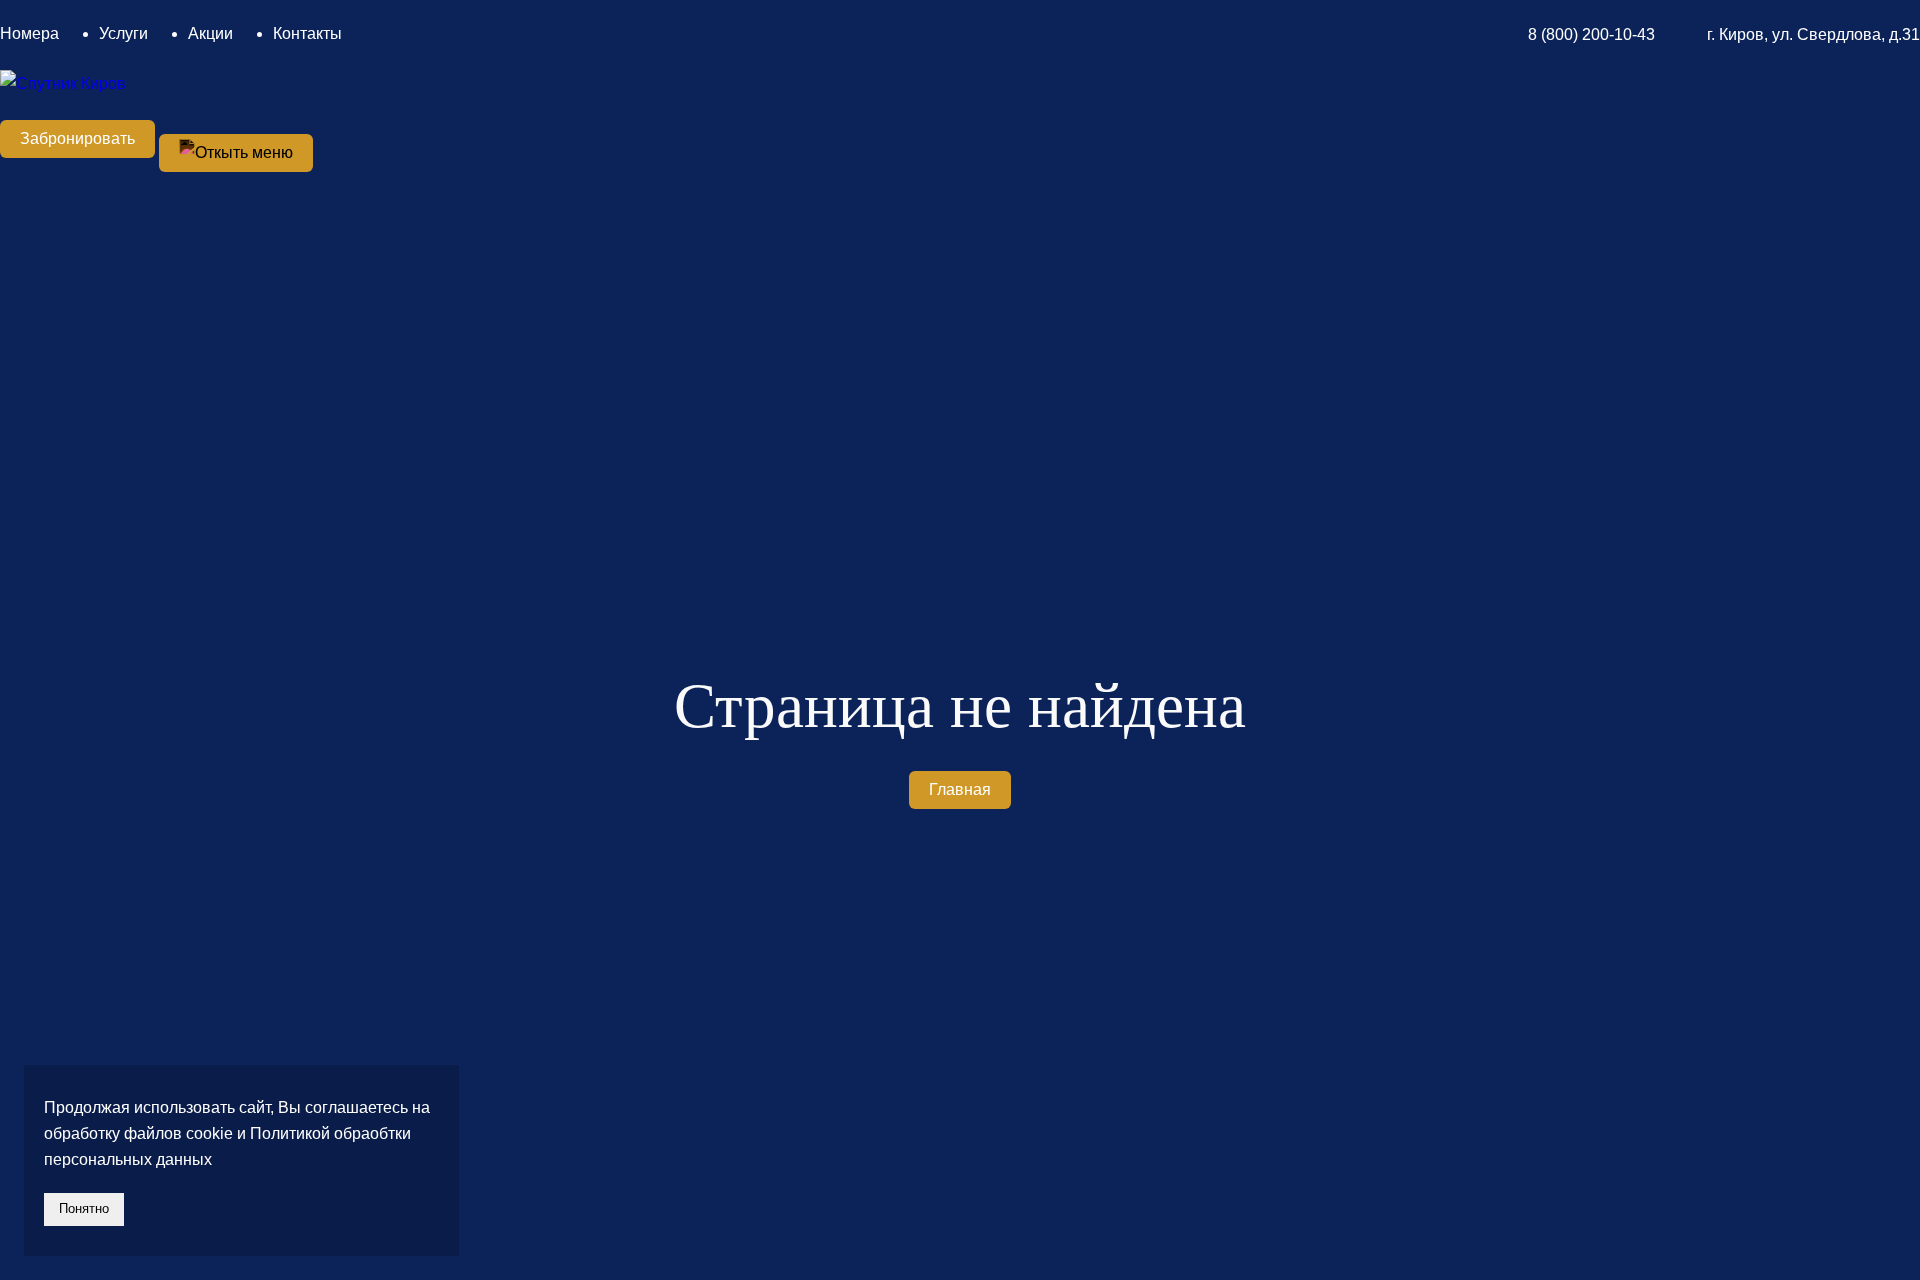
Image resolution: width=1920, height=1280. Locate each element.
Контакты (307, 33)
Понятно (84, 1208)
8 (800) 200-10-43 (1591, 34)
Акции (210, 33)
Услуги (123, 33)
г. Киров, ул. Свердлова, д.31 (1813, 34)
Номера (29, 33)
